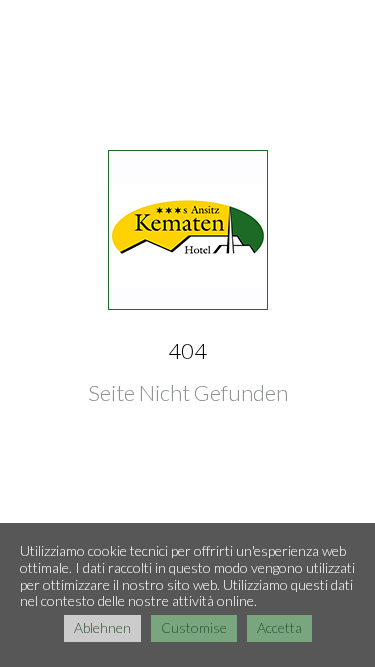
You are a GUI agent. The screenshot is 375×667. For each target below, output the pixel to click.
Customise (194, 627)
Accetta (279, 627)
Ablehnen (102, 627)
